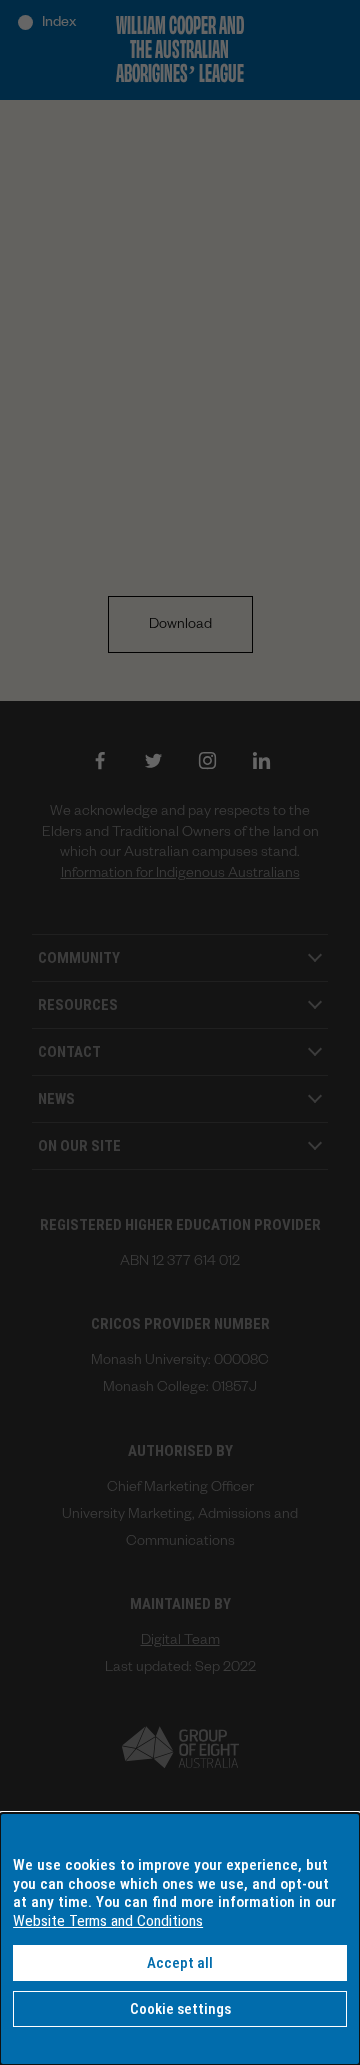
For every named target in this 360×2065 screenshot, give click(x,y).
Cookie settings (180, 2009)
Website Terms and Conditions (108, 1921)
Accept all (180, 1963)
